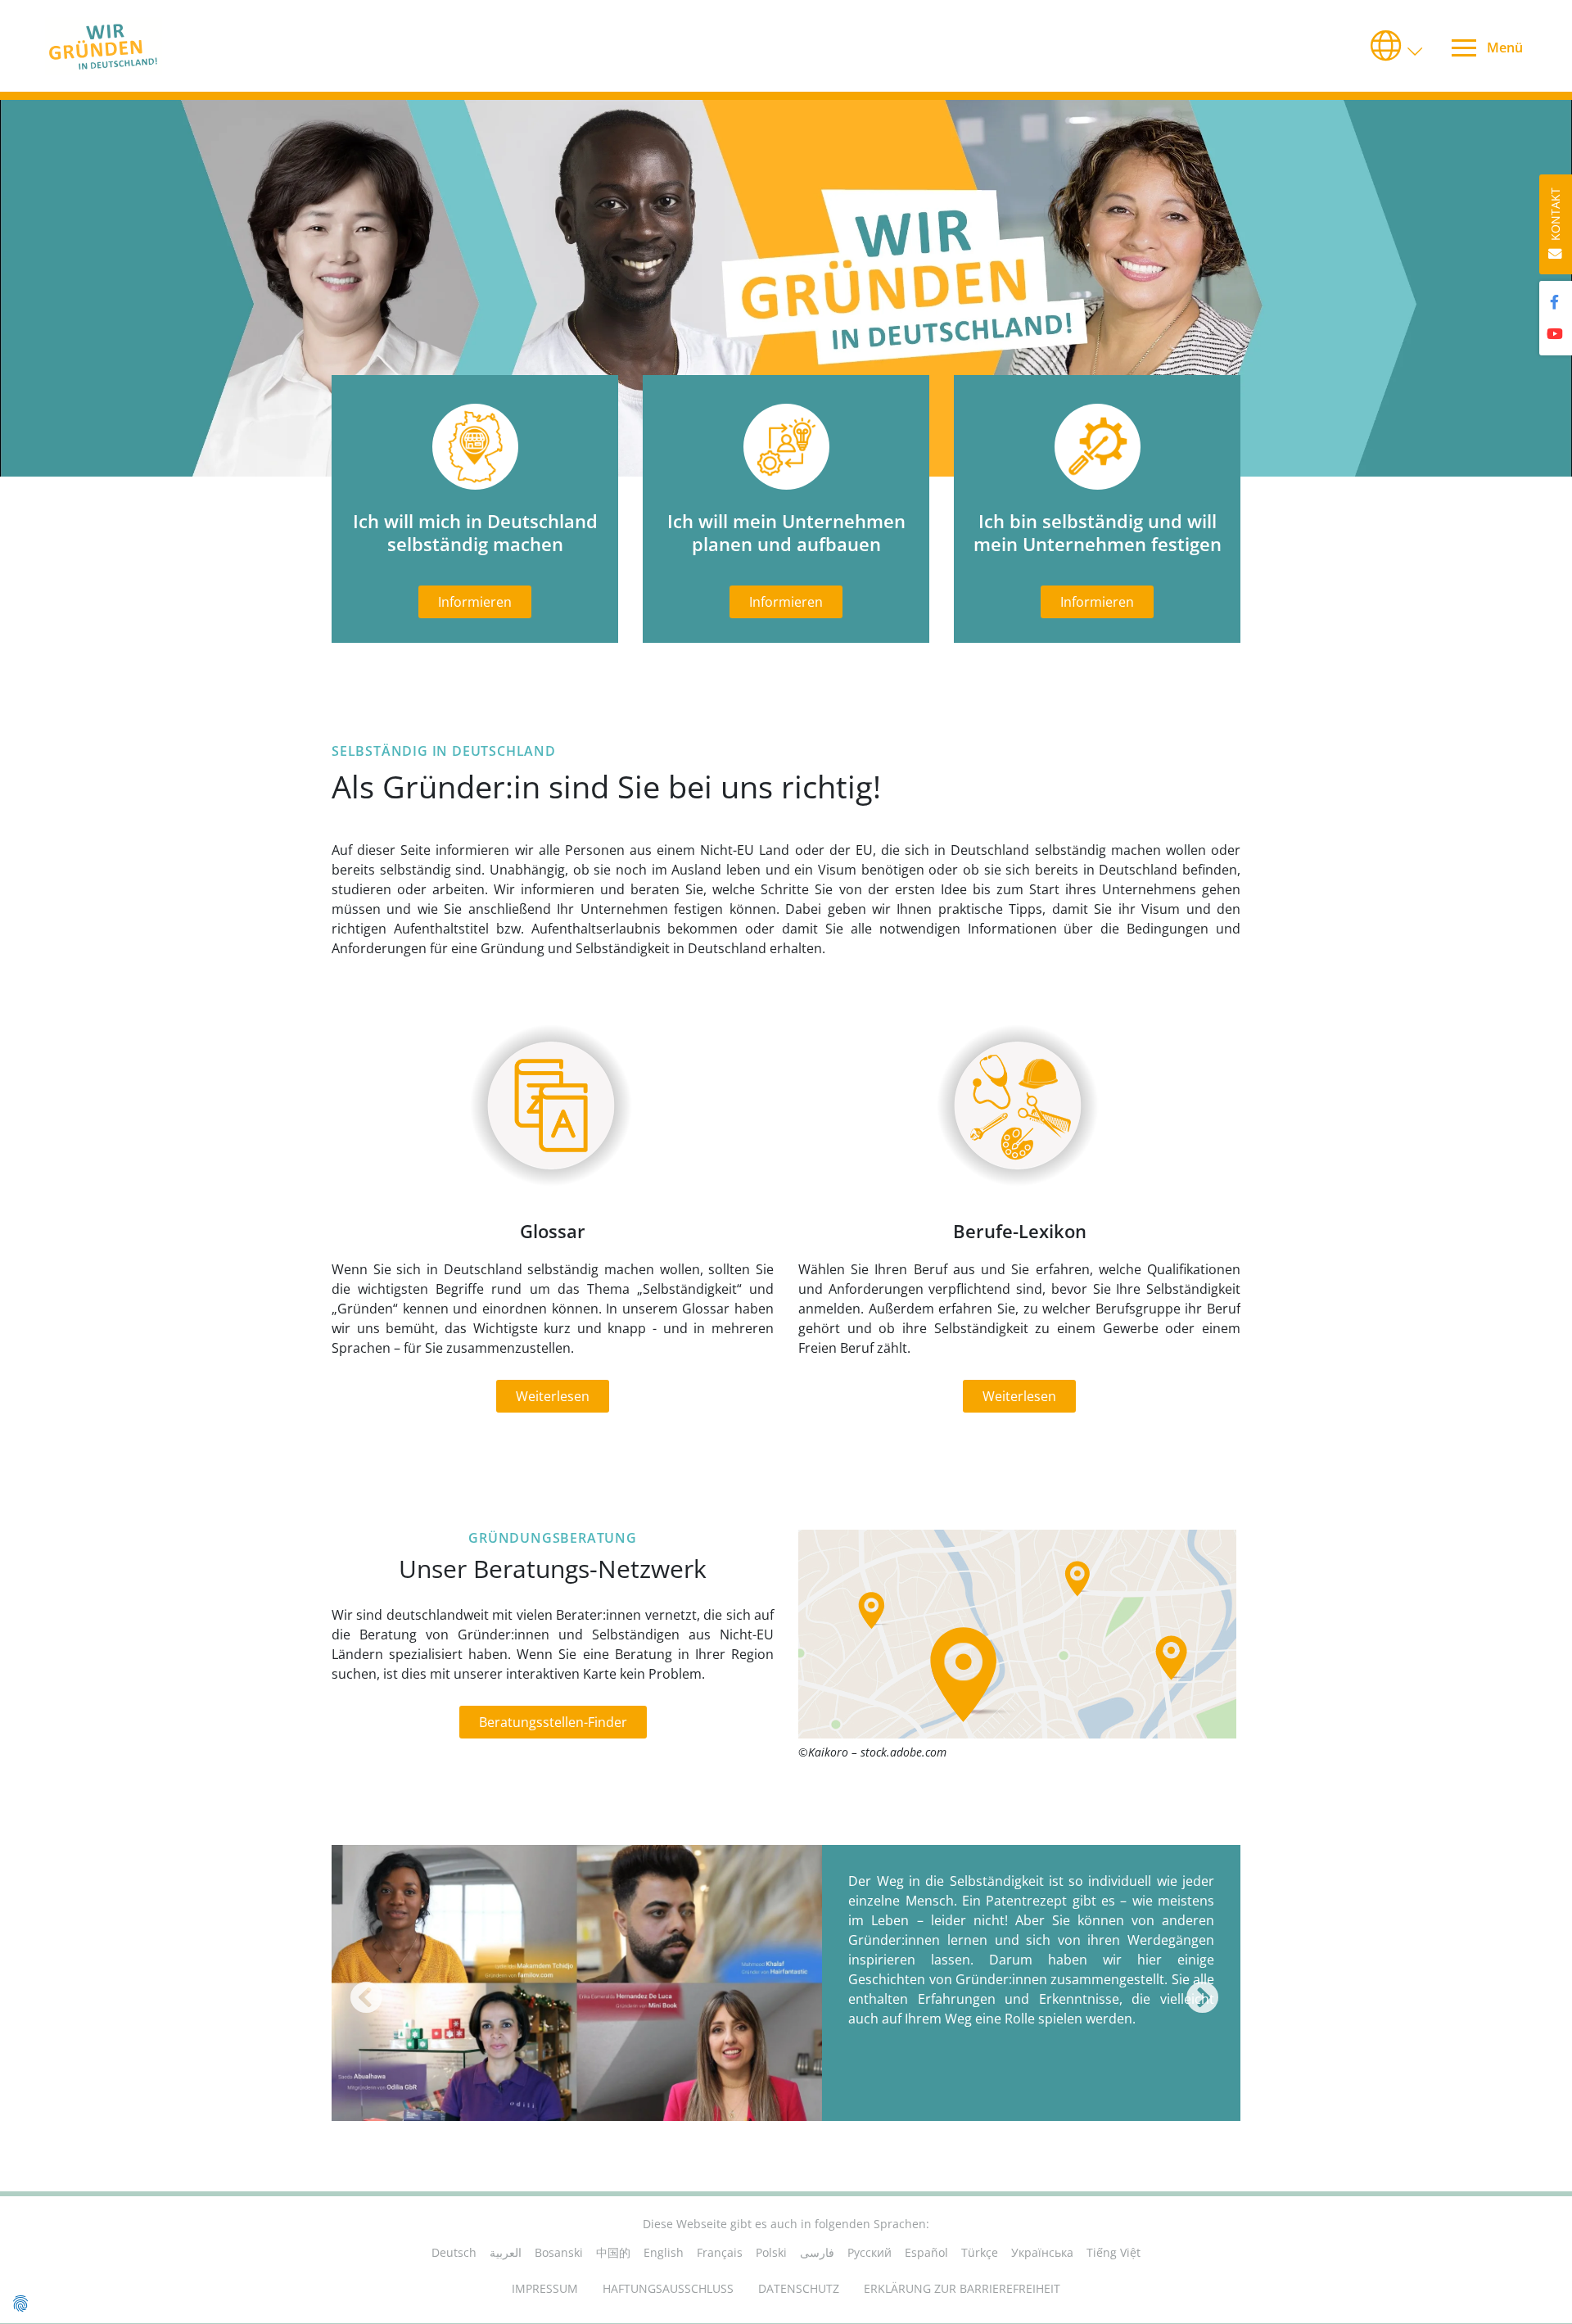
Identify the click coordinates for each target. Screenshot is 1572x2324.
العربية (506, 2252)
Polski (771, 2252)
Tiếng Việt (1113, 2252)
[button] (1398, 46)
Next (1198, 1988)
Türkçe (980, 2252)
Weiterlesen (553, 1396)
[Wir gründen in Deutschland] (131, 46)
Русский (870, 2252)
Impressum (545, 2288)
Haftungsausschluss (668, 2288)
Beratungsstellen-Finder (553, 1722)
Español (926, 2252)
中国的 (613, 2252)
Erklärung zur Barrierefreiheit (962, 2288)
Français (720, 2252)
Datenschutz (799, 2288)
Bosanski (559, 2252)
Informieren (475, 602)
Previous (361, 1988)
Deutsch (454, 2252)
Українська (1042, 2252)
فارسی (817, 2252)
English (664, 2252)
